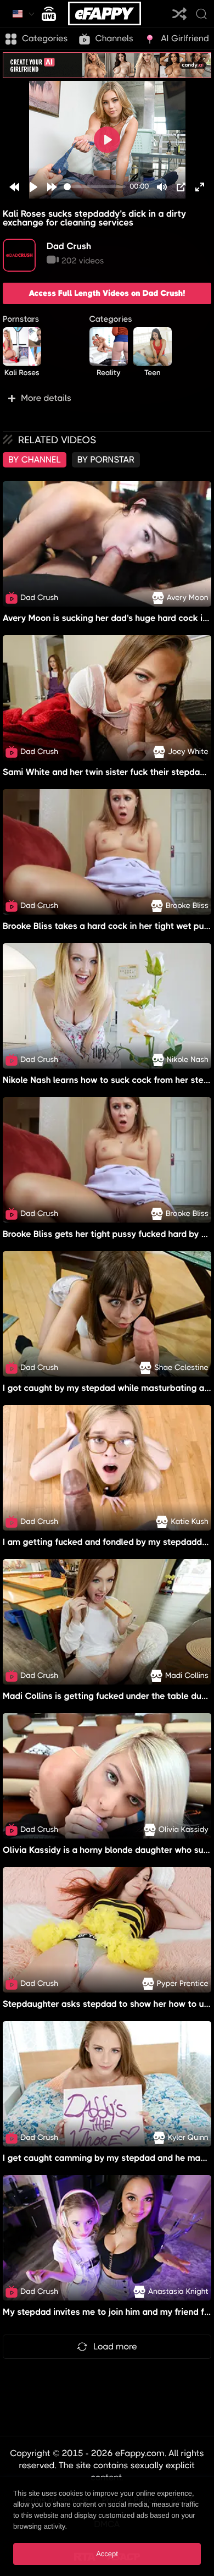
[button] (107, 398)
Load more (115, 2346)
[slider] (95, 187)
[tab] (35, 460)
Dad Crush (69, 246)
